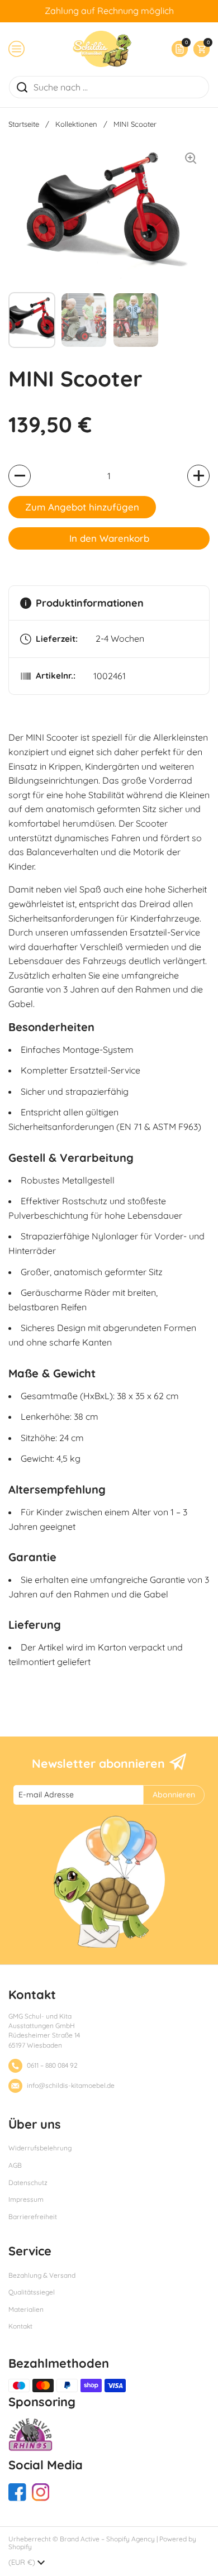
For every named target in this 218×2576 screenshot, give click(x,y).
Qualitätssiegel (32, 2292)
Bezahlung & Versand (42, 2275)
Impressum (26, 2199)
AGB (15, 2165)
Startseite (24, 124)
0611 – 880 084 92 (52, 2065)
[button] (199, 49)
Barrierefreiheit (33, 2217)
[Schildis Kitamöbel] (102, 49)
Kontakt (20, 2326)
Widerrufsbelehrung (40, 2148)
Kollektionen (76, 124)
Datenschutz (28, 2183)
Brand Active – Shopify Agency (107, 2539)
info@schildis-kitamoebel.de (71, 2085)
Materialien (26, 2309)
